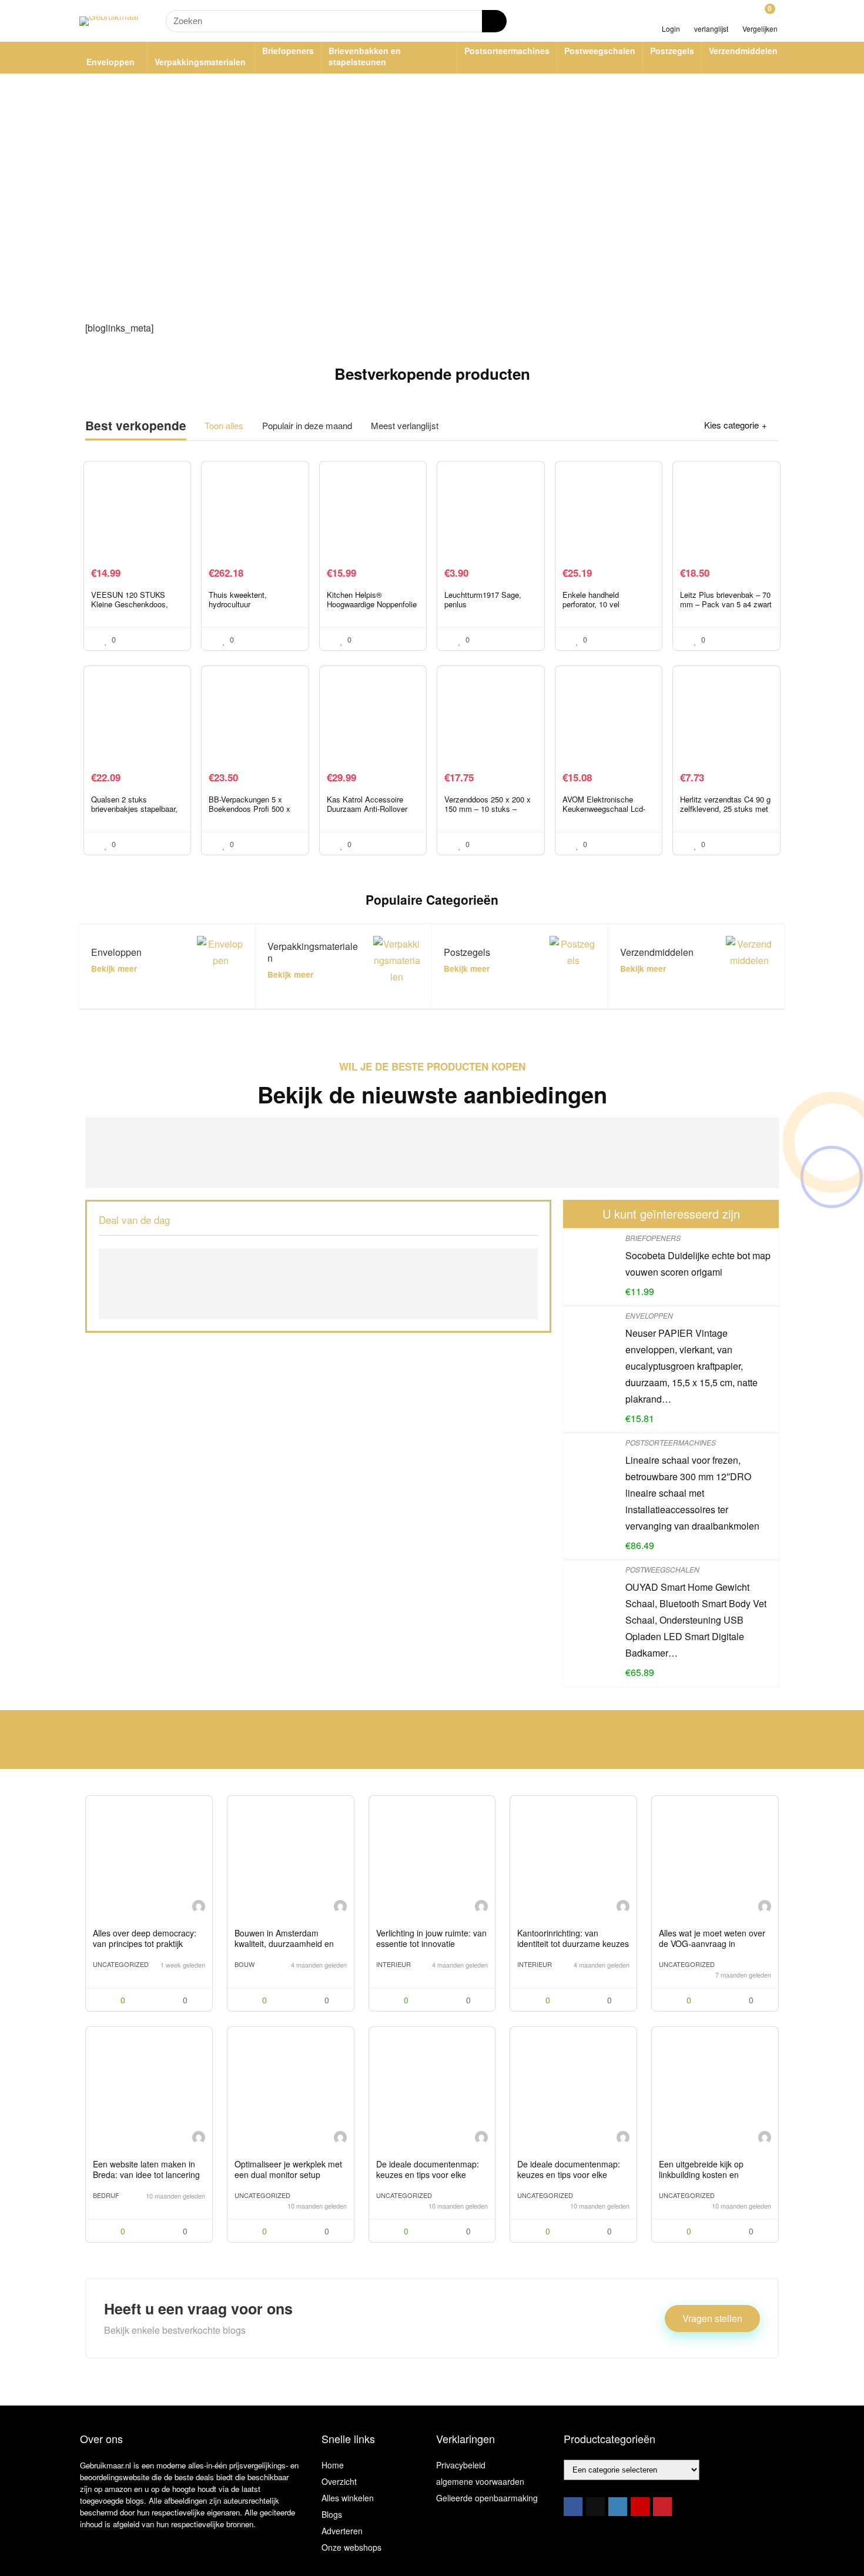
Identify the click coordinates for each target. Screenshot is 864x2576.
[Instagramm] (618, 2507)
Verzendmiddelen (743, 51)
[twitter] (595, 2507)
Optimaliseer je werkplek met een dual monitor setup (288, 2169)
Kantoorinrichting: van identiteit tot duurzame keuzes (573, 1938)
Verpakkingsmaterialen (200, 62)
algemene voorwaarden (480, 2481)
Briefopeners (288, 51)
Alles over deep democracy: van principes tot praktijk (145, 1938)
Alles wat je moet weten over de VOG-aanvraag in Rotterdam (712, 1943)
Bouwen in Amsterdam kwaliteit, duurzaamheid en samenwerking (284, 1943)
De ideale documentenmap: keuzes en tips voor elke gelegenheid (428, 2174)
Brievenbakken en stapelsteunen (365, 56)
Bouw (245, 1964)
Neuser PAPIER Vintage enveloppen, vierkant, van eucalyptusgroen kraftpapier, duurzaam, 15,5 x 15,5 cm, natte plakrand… (691, 1366)
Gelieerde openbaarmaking (487, 2498)
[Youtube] (640, 2507)
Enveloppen (110, 62)
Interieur (394, 1964)
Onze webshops (351, 2547)
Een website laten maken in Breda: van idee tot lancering (146, 2169)
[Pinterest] (662, 2507)
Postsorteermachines (507, 51)
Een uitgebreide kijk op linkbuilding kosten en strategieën (701, 2174)
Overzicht (339, 2481)
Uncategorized (121, 1964)
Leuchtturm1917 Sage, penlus (483, 599)
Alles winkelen (348, 2498)
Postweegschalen (600, 51)
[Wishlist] (711, 16)
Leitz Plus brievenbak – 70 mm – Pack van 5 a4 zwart (726, 599)
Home (333, 2465)
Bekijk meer (114, 968)
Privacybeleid (461, 2465)
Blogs (332, 2514)
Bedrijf (106, 2195)
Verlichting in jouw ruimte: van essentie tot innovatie (431, 1938)
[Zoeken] (494, 21)
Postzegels (672, 51)
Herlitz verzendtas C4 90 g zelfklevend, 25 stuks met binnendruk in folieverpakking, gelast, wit (725, 813)
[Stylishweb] (199, 1908)
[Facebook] (573, 2507)
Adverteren (342, 2531)
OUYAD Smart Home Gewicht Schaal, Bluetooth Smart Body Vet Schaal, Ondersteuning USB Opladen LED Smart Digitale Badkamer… (696, 1620)
